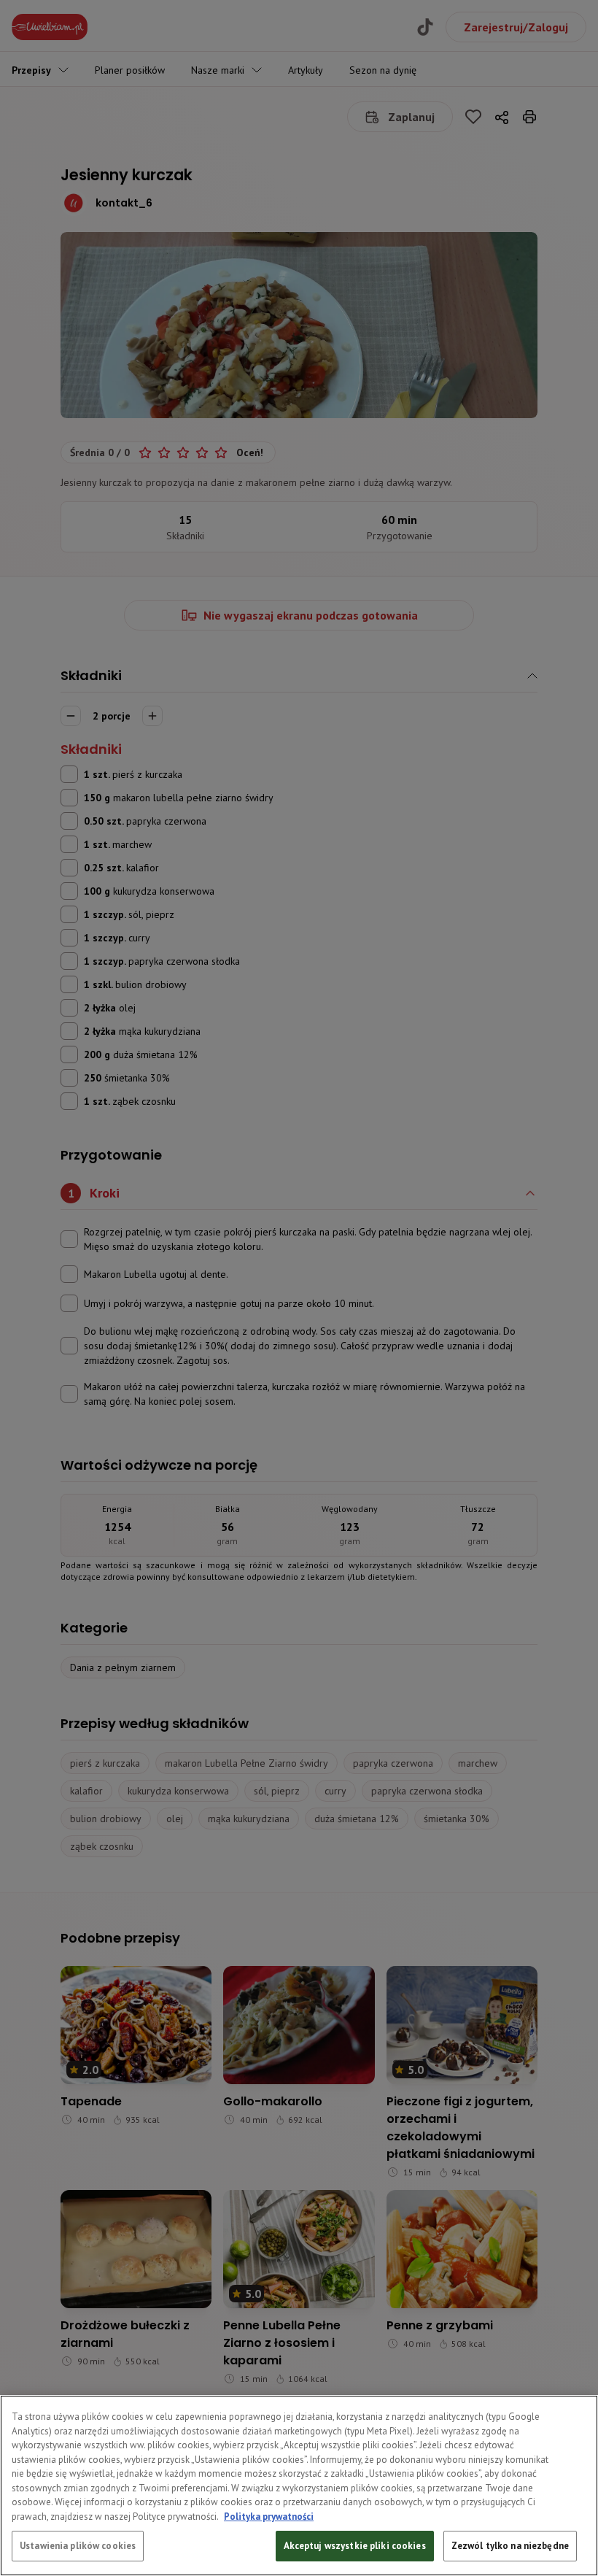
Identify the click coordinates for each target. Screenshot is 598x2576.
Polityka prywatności (269, 2517)
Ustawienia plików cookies (78, 2546)
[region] (299, 2486)
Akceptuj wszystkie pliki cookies (355, 2546)
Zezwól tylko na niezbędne (510, 2546)
